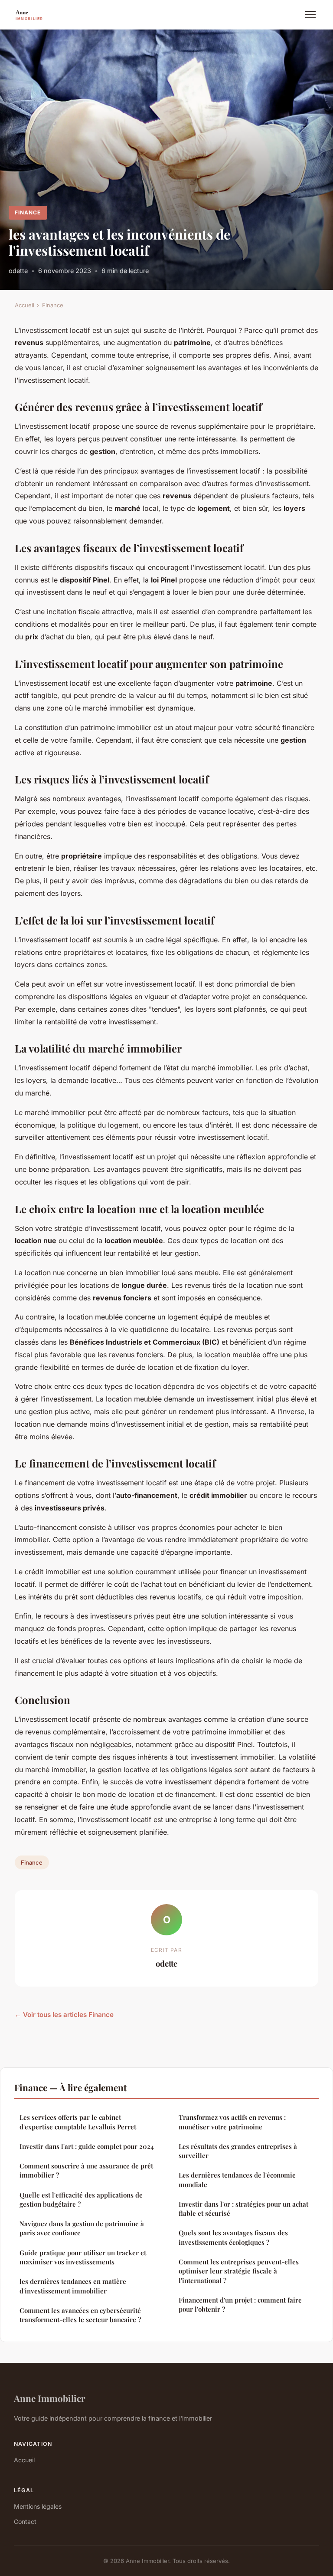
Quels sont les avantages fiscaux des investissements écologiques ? (233, 2237)
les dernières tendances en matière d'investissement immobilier (73, 2286)
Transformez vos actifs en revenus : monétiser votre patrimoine (232, 2122)
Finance (28, 212)
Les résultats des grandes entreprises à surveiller (238, 2151)
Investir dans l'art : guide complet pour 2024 (87, 2146)
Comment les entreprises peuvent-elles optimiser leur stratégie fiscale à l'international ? (239, 2271)
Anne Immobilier (50, 2398)
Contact (25, 2522)
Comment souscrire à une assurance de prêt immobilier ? (86, 2170)
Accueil (24, 305)
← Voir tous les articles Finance (64, 2015)
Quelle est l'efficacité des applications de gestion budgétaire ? (81, 2199)
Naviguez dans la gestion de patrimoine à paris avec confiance (82, 2228)
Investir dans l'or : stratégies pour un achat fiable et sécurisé (243, 2209)
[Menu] (310, 15)
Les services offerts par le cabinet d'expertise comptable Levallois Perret (78, 2122)
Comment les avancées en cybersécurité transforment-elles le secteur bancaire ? (80, 2315)
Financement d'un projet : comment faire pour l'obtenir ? (240, 2305)
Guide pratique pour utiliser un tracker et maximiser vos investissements (83, 2257)
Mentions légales (38, 2506)
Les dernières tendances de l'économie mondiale (237, 2180)
